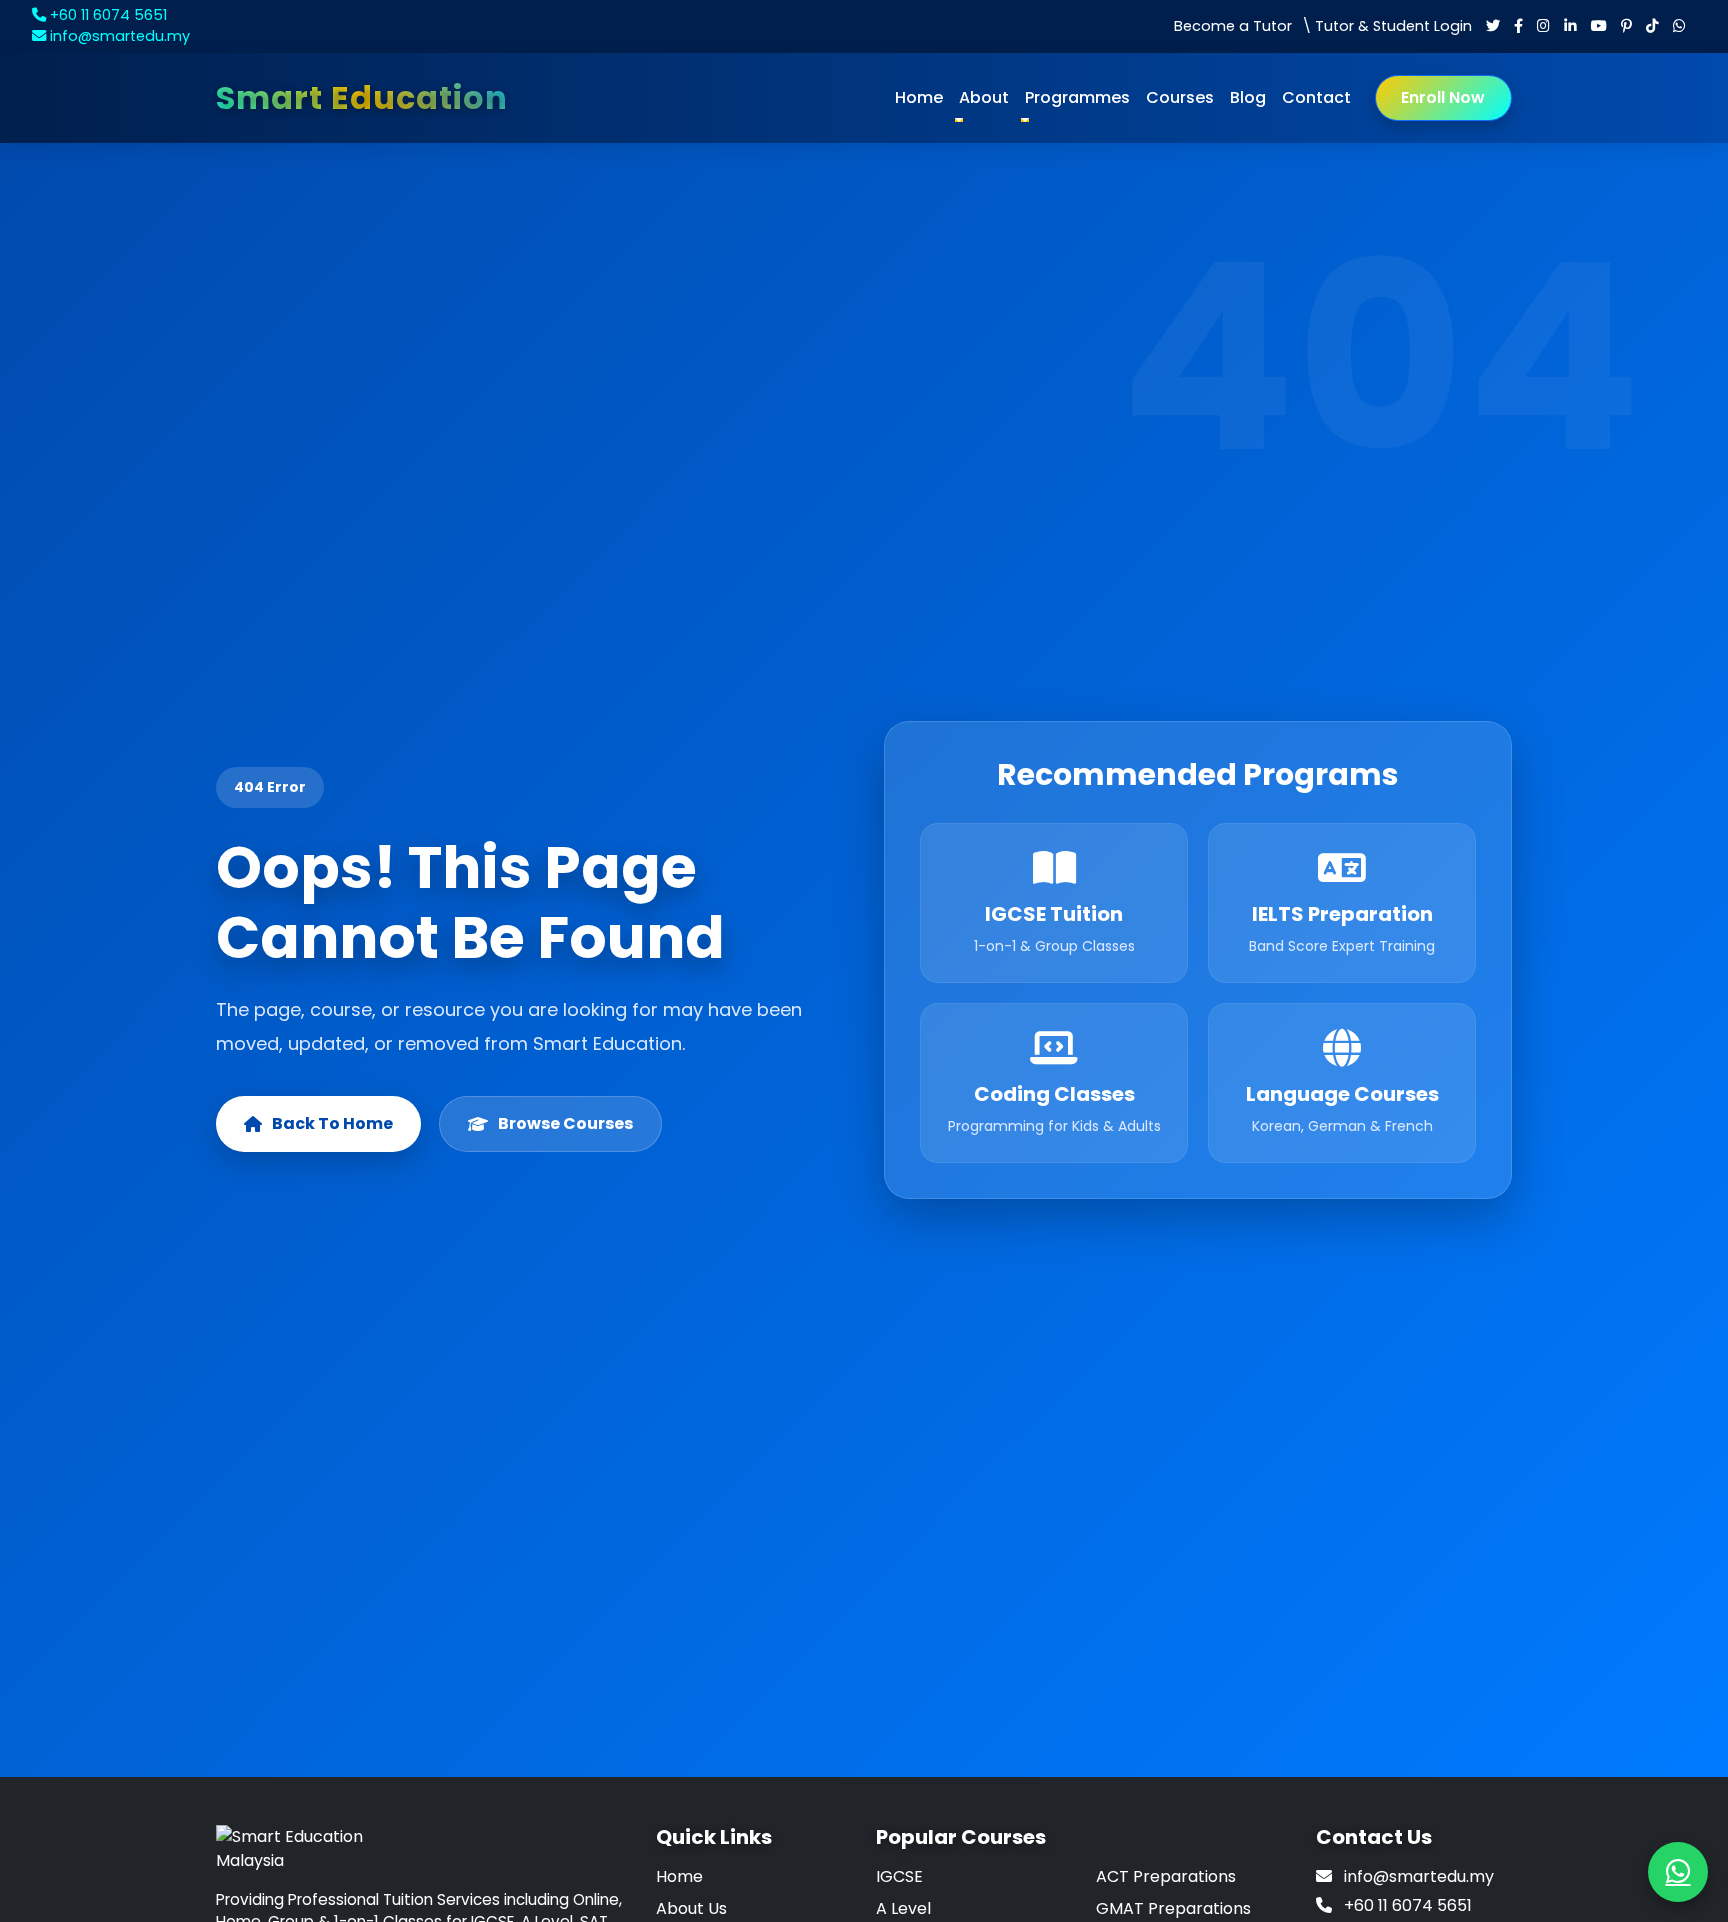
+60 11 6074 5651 (106, 15)
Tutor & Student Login (1393, 26)
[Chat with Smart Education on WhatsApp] (1678, 1872)
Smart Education (362, 97)
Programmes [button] (1077, 97)
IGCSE (899, 1876)
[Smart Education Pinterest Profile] (1626, 26)
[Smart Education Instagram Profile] (1543, 26)
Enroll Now (1443, 97)
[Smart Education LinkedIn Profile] (1570, 26)
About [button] (984, 97)
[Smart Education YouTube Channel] (1599, 26)
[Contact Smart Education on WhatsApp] (1679, 26)
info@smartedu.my (118, 36)
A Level (903, 1908)
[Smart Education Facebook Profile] (1518, 26)
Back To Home (332, 1123)
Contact (1316, 97)
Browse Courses (565, 1123)
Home (919, 97)
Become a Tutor (1233, 26)
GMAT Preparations (1173, 1908)
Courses (1180, 97)
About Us (691, 1908)
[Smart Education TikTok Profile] (1652, 26)
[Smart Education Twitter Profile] (1493, 26)
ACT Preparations (1166, 1876)
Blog (1248, 97)
